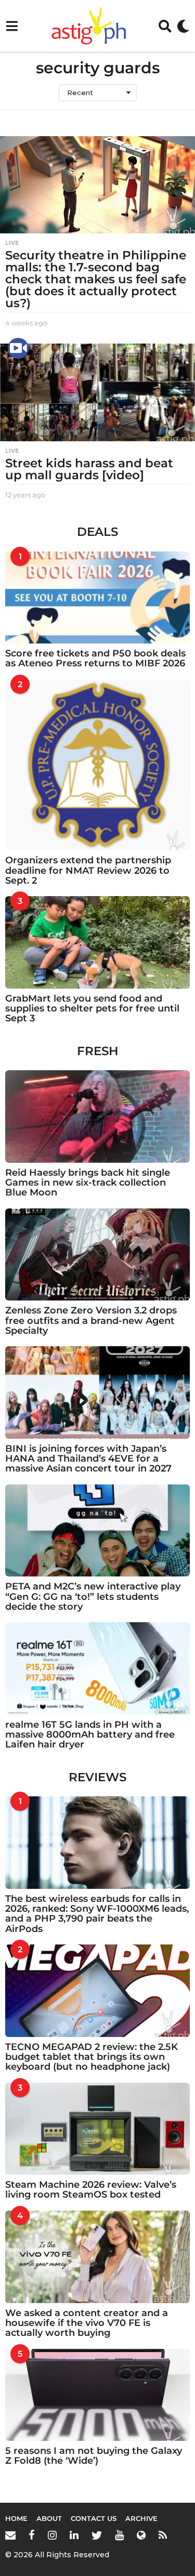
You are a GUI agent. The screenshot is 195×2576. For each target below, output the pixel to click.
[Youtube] (119, 2535)
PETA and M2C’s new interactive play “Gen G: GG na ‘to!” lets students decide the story (93, 1596)
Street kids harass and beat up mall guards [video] (89, 469)
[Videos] (18, 348)
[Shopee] (141, 2535)
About (49, 2518)
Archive (141, 2518)
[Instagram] (52, 2535)
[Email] (10, 2535)
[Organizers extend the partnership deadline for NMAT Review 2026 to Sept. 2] (97, 765)
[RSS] (163, 2535)
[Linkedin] (74, 2535)
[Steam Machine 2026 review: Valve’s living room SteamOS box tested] (97, 2129)
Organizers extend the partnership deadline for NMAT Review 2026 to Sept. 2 (88, 870)
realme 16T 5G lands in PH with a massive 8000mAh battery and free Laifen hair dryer (90, 1735)
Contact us (94, 2518)
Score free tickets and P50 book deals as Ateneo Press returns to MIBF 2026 (95, 658)
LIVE (12, 243)
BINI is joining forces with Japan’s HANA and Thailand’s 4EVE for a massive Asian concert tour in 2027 (88, 1459)
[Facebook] (32, 2535)
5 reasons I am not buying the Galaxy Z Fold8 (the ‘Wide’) (94, 2456)
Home (16, 2518)
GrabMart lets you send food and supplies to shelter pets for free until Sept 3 (92, 1009)
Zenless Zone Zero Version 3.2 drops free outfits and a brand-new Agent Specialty (91, 1320)
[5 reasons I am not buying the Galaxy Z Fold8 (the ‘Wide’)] (97, 2395)
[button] (12, 26)
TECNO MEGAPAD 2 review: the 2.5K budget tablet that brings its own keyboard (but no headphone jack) (92, 2057)
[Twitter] (97, 2535)
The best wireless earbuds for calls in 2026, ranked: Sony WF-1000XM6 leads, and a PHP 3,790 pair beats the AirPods (97, 1914)
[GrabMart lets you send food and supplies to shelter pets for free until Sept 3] (97, 942)
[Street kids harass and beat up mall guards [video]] (97, 392)
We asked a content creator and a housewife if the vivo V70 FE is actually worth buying (87, 2323)
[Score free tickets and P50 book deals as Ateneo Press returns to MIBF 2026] (97, 598)
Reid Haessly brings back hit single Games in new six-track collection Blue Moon (88, 1183)
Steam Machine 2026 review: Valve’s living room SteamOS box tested (91, 2190)
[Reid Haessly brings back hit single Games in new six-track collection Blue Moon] (97, 1116)
